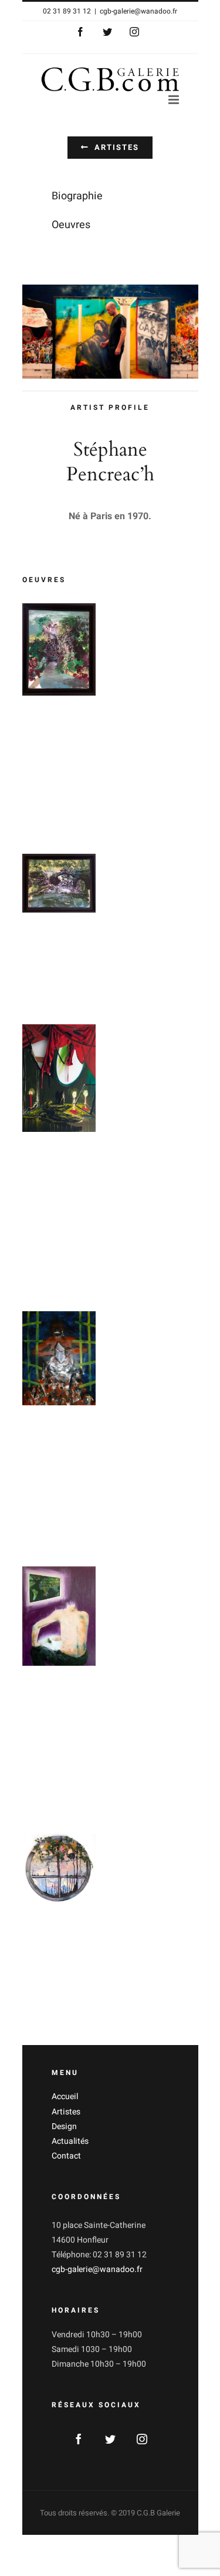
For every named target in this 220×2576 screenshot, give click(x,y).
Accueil (65, 2096)
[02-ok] (59, 883)
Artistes (66, 2112)
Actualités (70, 2141)
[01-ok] (59, 649)
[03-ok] (59, 1358)
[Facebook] (79, 2439)
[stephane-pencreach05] (59, 1869)
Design (64, 2126)
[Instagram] (142, 2439)
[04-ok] (59, 1078)
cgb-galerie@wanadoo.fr (138, 11)
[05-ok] (59, 1616)
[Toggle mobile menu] (175, 100)
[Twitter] (110, 2439)
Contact (66, 2156)
